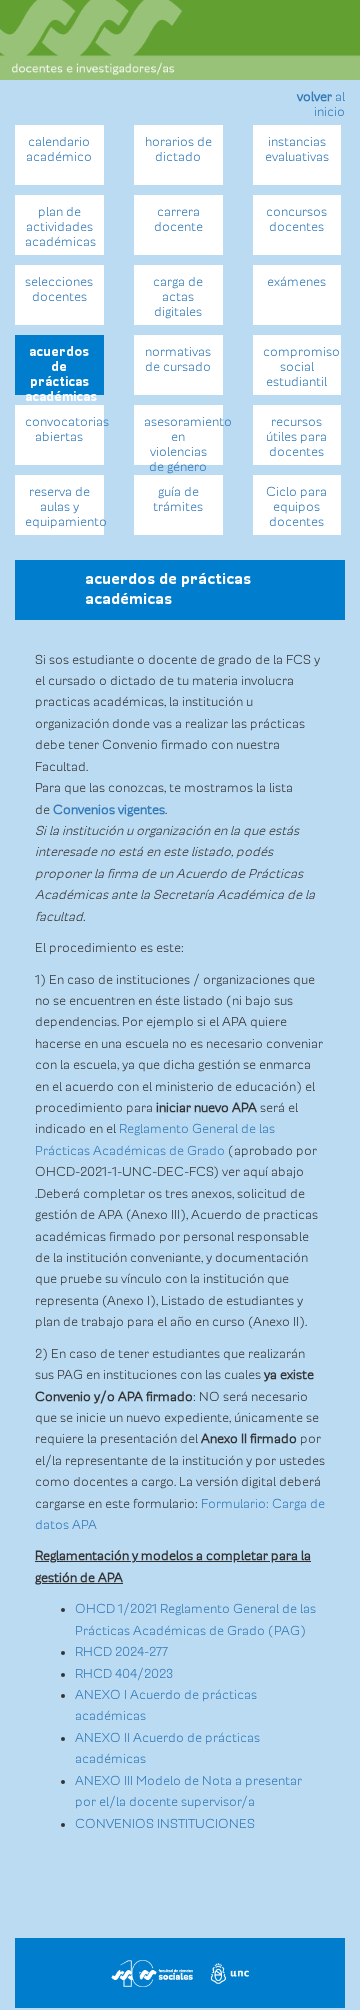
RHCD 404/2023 (124, 1674)
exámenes (296, 282)
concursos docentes (296, 219)
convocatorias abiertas (64, 429)
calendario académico (59, 149)
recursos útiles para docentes (296, 437)
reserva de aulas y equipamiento (64, 507)
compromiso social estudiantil (301, 367)
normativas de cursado (178, 359)
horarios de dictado (178, 149)
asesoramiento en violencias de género (183, 440)
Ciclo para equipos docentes (296, 507)
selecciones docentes (59, 289)
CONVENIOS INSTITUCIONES (165, 1824)
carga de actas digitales (178, 297)
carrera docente (178, 219)
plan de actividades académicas (60, 227)
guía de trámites (178, 499)
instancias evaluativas (297, 149)
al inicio (321, 104)
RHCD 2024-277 (121, 1652)
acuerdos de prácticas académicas (61, 370)
